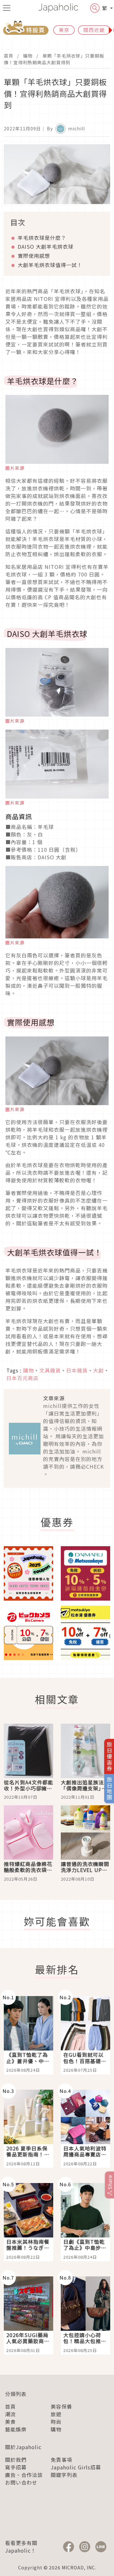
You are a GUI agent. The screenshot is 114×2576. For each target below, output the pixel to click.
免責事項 (61, 2460)
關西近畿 (94, 30)
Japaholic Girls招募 (76, 2467)
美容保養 (61, 2406)
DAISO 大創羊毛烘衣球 (46, 246)
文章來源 (54, 1398)
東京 (64, 30)
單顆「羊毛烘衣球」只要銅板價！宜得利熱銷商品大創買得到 (54, 59)
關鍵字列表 (64, 2475)
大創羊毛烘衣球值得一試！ (50, 265)
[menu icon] (7, 8)
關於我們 (16, 2460)
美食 (10, 2422)
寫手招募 (16, 2467)
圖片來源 (15, 468)
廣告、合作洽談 (24, 2475)
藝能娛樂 (16, 2429)
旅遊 (56, 2414)
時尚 (56, 2422)
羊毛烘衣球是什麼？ (42, 238)
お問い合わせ (21, 2482)
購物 (28, 56)
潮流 (10, 2414)
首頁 (9, 56)
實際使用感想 (34, 256)
